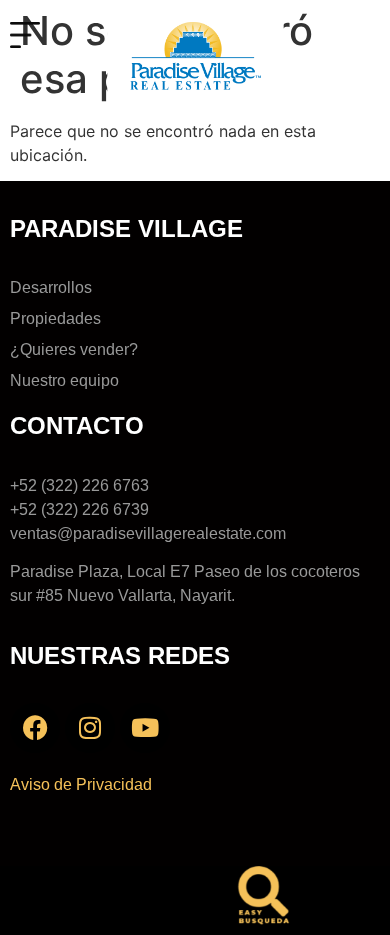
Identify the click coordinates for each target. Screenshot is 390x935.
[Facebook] (35, 728)
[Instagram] (90, 728)
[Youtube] (145, 728)
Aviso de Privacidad (81, 784)
